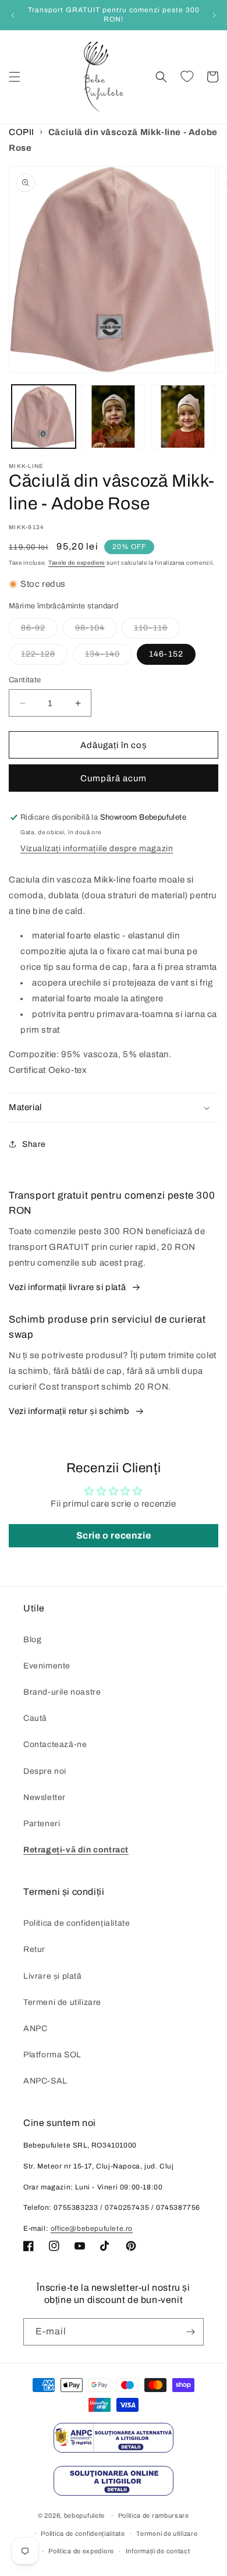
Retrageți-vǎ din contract (76, 1850)
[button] (15, 77)
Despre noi (45, 1771)
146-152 (166, 654)
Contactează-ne (55, 1744)
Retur (34, 1949)
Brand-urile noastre (62, 1692)
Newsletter (45, 1797)
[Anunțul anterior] (13, 15)
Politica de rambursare (154, 2515)
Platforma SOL (52, 2055)
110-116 (157, 631)
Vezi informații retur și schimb (69, 1411)
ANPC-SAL (45, 2081)
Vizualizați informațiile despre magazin (97, 848)
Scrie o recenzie (114, 1535)
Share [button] (34, 1144)
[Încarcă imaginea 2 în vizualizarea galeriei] (114, 417)
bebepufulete (84, 2515)
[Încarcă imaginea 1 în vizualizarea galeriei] (44, 417)
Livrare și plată (53, 1976)
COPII (22, 132)
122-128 (44, 657)
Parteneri (42, 1824)
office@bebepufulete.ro (92, 2228)
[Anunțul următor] (214, 15)
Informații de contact (158, 2551)
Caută (35, 1718)
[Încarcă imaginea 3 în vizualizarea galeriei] (183, 417)
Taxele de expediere (77, 563)
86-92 (39, 631)
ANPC (35, 2028)
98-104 (96, 631)
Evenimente (47, 1666)
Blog (32, 1640)
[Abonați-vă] (190, 2332)
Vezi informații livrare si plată (67, 1287)
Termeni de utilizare (62, 2002)
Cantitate (25, 680)
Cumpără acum (114, 778)
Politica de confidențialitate (77, 1923)
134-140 (109, 657)
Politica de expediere (81, 2551)
